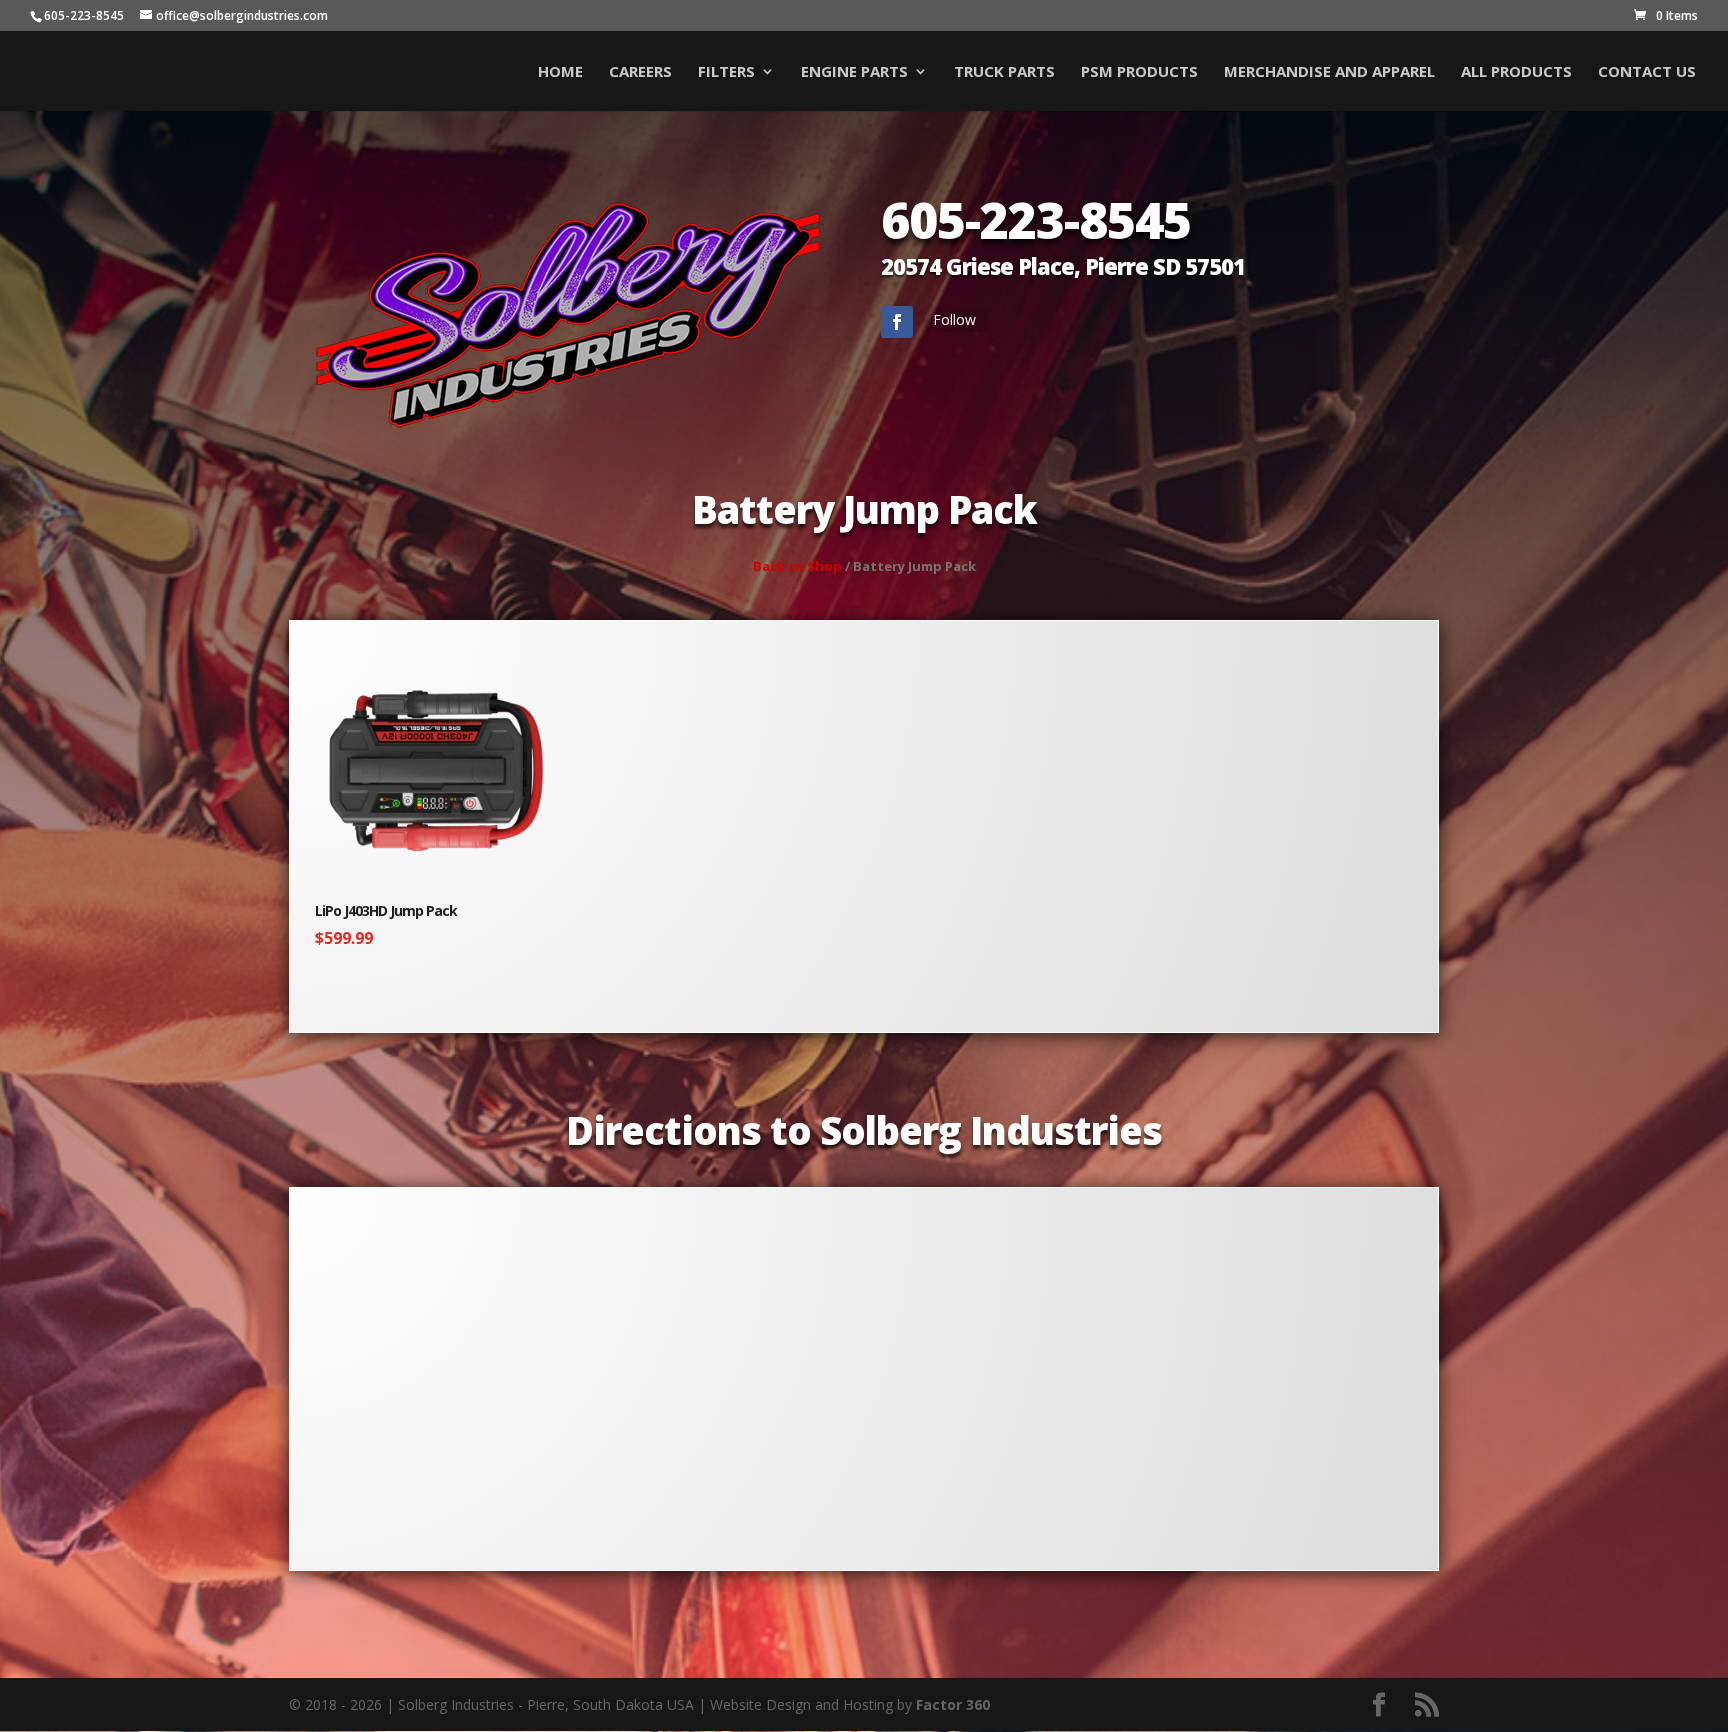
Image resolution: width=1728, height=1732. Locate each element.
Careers (640, 72)
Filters (726, 72)
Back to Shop (797, 566)
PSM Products (1139, 72)
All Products (1516, 72)
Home (560, 72)
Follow (954, 319)
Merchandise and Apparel (1329, 72)
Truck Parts (1004, 72)
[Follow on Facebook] (897, 322)
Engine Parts (854, 72)
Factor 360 (953, 1704)
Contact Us (1647, 72)
